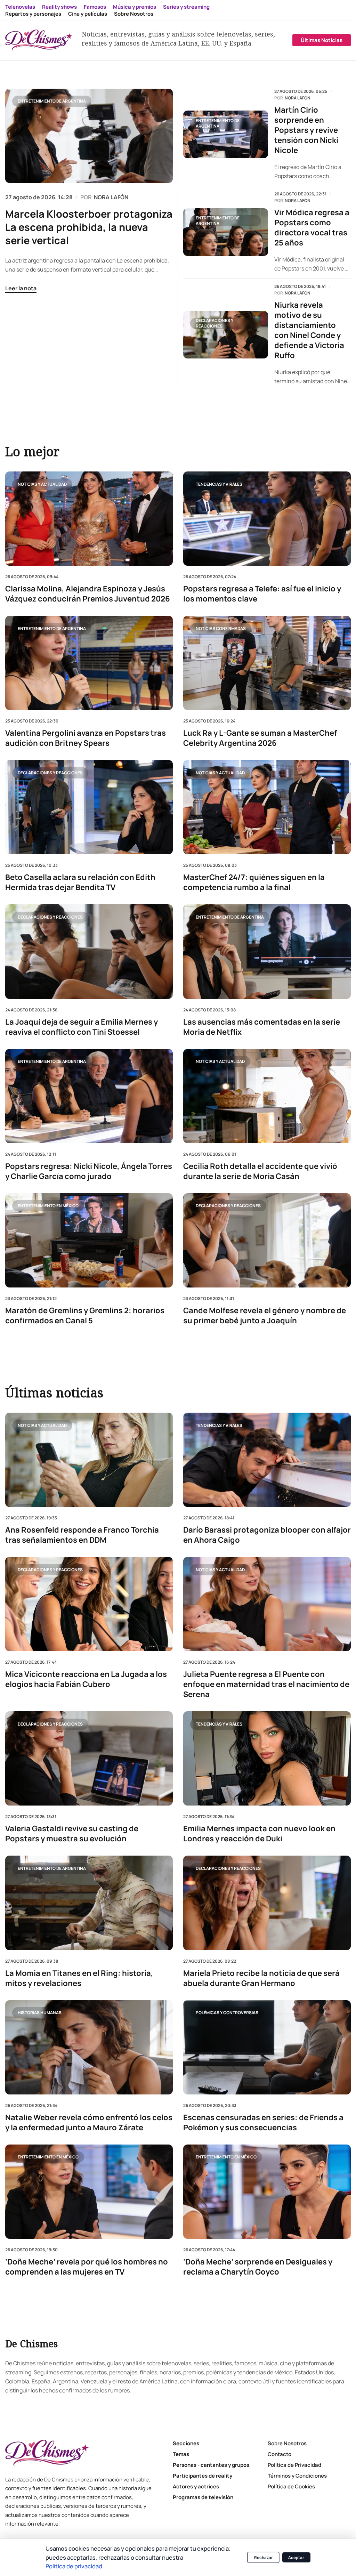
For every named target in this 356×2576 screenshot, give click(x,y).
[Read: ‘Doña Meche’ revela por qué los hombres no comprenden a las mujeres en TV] (89, 2192)
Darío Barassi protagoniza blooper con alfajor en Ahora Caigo (267, 1535)
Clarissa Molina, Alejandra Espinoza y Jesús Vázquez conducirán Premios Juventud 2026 (88, 594)
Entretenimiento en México (48, 1206)
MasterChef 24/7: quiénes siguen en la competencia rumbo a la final (254, 882)
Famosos (95, 7)
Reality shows (59, 7)
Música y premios (135, 7)
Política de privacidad (74, 2566)
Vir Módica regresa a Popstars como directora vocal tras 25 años (312, 228)
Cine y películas (88, 14)
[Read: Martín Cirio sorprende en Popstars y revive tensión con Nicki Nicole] (226, 134)
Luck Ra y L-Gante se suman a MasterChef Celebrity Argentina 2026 (260, 738)
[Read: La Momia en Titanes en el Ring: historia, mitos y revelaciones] (89, 1903)
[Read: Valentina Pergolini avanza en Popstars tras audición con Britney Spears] (89, 663)
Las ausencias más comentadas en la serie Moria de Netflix (262, 1027)
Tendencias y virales (219, 484)
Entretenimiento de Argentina (52, 101)
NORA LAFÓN (111, 197)
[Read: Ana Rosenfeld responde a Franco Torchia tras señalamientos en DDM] (89, 1460)
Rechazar (264, 2557)
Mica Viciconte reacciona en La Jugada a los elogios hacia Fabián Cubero (86, 1680)
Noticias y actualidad (42, 484)
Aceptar (296, 2557)
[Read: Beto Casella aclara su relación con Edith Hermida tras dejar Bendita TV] (89, 807)
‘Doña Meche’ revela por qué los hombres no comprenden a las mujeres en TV (87, 2267)
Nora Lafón (298, 98)
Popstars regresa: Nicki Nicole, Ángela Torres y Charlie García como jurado (89, 1171)
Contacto (280, 2454)
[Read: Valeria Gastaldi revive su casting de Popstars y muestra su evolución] (89, 1759)
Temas (181, 2454)
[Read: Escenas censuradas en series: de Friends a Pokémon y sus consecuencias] (267, 2047)
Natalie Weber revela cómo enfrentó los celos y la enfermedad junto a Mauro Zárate (89, 2123)
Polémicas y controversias (227, 2013)
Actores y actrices (196, 2486)
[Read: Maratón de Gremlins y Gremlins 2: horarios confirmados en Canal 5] (89, 1240)
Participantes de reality (203, 2476)
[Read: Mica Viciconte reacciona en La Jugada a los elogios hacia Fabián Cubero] (89, 1604)
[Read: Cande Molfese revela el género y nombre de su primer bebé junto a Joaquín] (267, 1240)
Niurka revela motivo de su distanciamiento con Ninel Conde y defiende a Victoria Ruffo (309, 330)
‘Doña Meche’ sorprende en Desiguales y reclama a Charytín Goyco (258, 2267)
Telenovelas (20, 7)
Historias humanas (40, 2013)
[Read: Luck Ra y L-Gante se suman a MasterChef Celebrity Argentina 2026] (267, 663)
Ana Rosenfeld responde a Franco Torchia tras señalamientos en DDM (82, 1535)
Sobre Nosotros (134, 14)
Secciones (186, 2443)
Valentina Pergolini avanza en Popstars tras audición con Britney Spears (86, 738)
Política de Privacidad (294, 2465)
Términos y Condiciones (297, 2476)
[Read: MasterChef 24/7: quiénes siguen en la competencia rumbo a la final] (267, 807)
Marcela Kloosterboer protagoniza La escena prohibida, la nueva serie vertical (89, 227)
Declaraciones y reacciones (215, 323)
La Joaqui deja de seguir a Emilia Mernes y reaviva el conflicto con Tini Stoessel (82, 1027)
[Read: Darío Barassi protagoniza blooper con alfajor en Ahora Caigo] (267, 1460)
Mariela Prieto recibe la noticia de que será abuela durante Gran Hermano (261, 1978)
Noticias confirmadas (221, 628)
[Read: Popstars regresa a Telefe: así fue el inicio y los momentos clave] (267, 519)
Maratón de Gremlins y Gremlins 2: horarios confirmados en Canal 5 (85, 1315)
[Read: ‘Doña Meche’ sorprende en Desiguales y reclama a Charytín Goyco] (267, 2192)
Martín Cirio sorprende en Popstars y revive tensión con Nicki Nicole (306, 130)
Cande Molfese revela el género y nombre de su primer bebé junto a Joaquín (265, 1315)
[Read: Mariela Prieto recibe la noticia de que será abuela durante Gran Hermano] (267, 1903)
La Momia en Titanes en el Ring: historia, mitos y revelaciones (79, 1978)
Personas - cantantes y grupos (211, 2465)
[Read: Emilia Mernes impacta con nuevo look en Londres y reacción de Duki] (267, 1759)
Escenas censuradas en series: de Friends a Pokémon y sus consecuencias (263, 2123)
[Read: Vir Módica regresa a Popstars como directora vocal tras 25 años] (226, 232)
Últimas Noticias (322, 40)
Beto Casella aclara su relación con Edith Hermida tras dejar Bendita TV (80, 882)
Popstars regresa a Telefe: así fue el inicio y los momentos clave (262, 594)
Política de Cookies (291, 2486)
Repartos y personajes (33, 14)
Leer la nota (21, 288)
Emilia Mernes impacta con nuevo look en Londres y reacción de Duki (259, 1834)
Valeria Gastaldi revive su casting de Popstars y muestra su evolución (72, 1834)
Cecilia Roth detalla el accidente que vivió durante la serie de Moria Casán (260, 1171)
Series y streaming (186, 7)
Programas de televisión (203, 2497)
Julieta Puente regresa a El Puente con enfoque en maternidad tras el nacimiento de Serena (266, 1685)
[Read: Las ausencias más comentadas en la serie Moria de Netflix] (267, 951)
